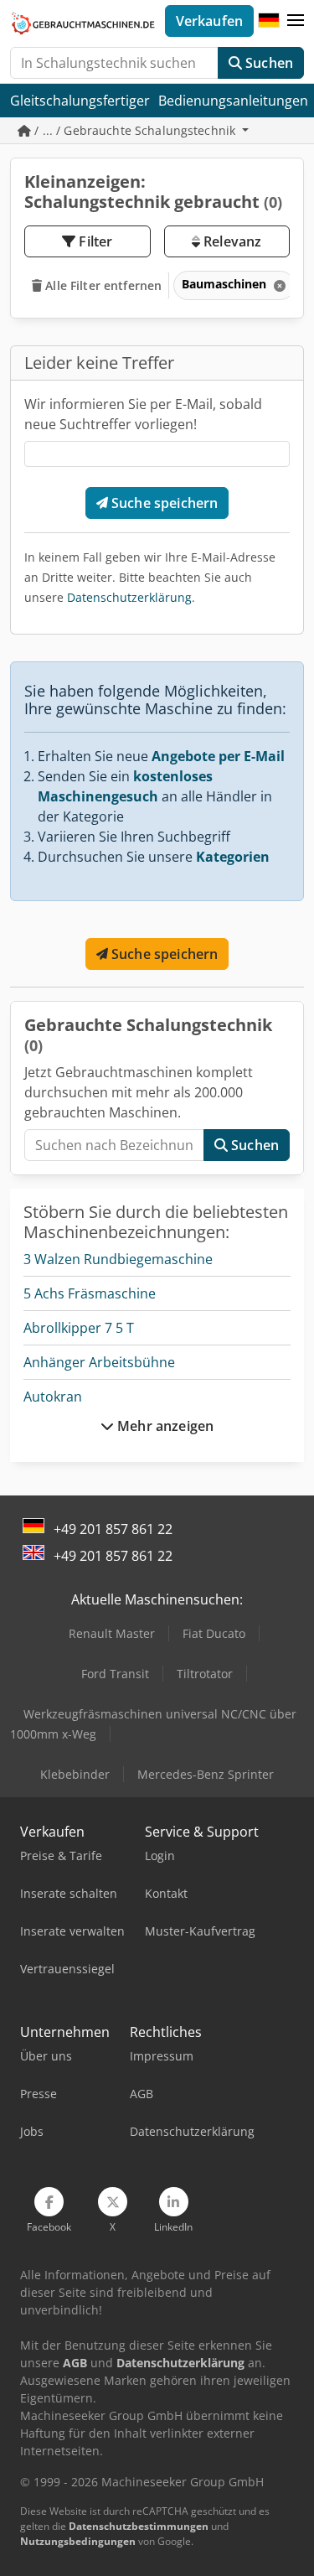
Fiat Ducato (214, 1633)
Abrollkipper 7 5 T (79, 1328)
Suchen (268, 63)
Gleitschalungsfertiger (80, 101)
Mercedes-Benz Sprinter (206, 1774)
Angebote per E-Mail (218, 756)
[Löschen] (278, 285)
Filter (94, 241)
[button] (296, 21)
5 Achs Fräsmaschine (90, 1293)
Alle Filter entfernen (102, 285)
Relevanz (231, 241)
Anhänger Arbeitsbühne (99, 1362)
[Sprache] (269, 21)
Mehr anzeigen (164, 1426)
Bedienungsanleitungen (233, 101)
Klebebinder (75, 1774)
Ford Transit (115, 1674)
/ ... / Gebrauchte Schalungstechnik (135, 130)
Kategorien (233, 857)
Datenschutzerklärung (129, 597)
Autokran (53, 1397)
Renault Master (112, 1633)
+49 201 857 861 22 (113, 1529)
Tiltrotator (205, 1674)
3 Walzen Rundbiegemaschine (118, 1259)
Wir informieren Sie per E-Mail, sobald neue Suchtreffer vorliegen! (143, 414)
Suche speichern (163, 503)
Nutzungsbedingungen (78, 2541)
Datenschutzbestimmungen (139, 2526)
